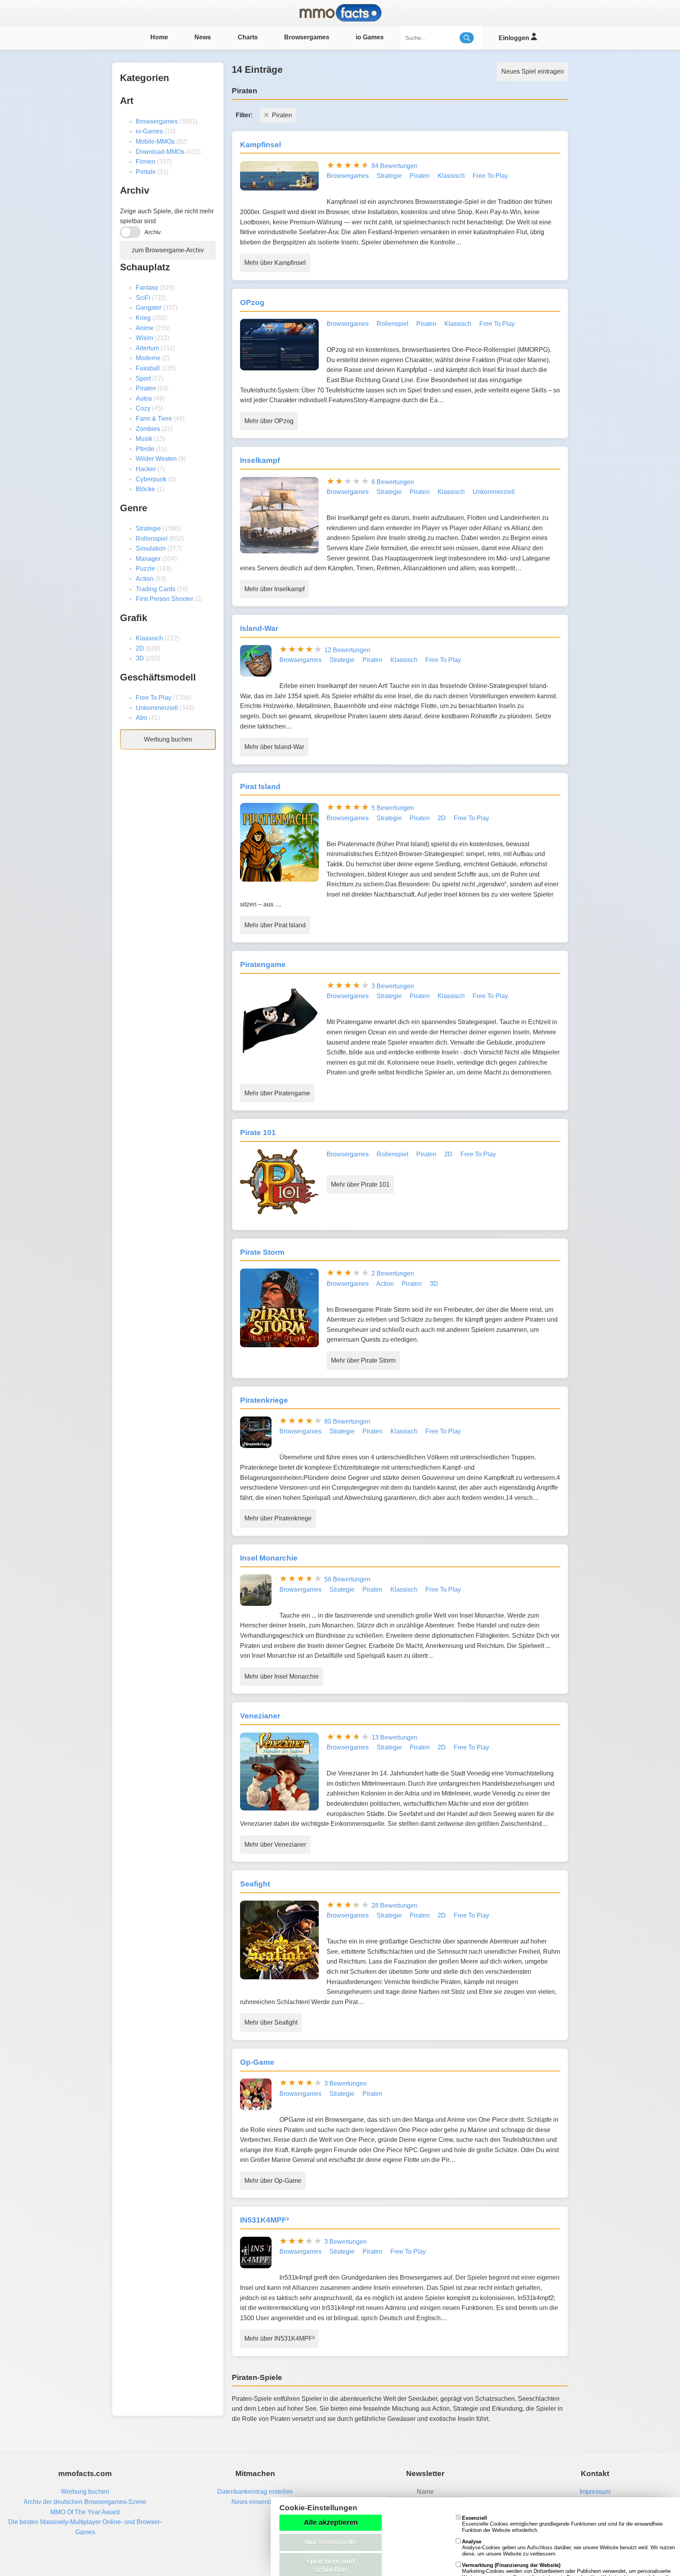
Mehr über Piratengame (277, 1093)
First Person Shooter (164, 599)
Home (159, 37)
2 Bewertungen (393, 1273)
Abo (141, 718)
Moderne (148, 358)
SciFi (143, 298)
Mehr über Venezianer (275, 1845)
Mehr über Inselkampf (274, 589)
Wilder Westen (156, 459)
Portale (146, 172)
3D (140, 658)
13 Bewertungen (395, 1737)
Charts (248, 37)
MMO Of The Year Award (85, 2512)
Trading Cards (156, 589)
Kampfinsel (261, 145)
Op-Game (257, 2062)
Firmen (146, 162)
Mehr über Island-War (274, 747)
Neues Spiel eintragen (533, 71)
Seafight (255, 1884)
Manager (148, 559)
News (203, 37)
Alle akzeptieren (331, 2522)
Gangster (149, 308)
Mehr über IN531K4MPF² (279, 2338)
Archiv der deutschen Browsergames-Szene (85, 2502)
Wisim (144, 338)
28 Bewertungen (395, 1906)
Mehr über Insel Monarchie (282, 1676)
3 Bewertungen (393, 986)
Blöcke (145, 489)
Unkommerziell (157, 708)
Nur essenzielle (331, 2542)
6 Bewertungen (393, 482)
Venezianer (260, 1716)
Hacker (146, 469)
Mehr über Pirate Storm (363, 1360)
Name (425, 2492)
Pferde (145, 449)
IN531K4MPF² (264, 2220)
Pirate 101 (258, 1133)
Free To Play (153, 698)
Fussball (148, 368)
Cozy (143, 408)
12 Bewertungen (347, 650)
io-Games (149, 131)
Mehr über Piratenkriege (278, 1518)
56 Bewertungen (347, 1579)
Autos (144, 399)
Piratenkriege (264, 1400)
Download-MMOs (160, 152)
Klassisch (149, 638)
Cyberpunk (151, 479)
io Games (370, 37)
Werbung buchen (168, 739)
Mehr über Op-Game (273, 2181)
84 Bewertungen (395, 166)
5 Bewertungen (393, 808)
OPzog (252, 302)
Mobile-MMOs (155, 141)
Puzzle (145, 569)
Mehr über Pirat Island (275, 925)
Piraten (146, 388)
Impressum (595, 2492)
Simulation (151, 548)
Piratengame (263, 964)
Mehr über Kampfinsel (275, 263)
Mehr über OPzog (269, 421)
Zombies (148, 429)
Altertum (147, 348)
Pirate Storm (262, 1252)
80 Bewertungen (347, 1421)
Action (145, 579)
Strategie (148, 528)
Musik (144, 439)
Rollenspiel (152, 539)
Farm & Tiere (154, 419)
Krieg (143, 318)
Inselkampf (260, 460)
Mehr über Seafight (271, 2022)
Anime (145, 328)
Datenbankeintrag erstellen (255, 2492)
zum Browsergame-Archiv (168, 250)
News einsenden (255, 2502)
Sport (143, 378)
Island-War (259, 628)
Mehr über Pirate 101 (360, 1184)
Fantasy (147, 288)
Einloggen (515, 38)
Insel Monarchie (269, 1558)
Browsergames (307, 37)
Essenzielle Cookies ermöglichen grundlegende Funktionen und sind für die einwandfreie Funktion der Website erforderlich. (562, 2524)
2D (140, 648)
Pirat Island (260, 787)
